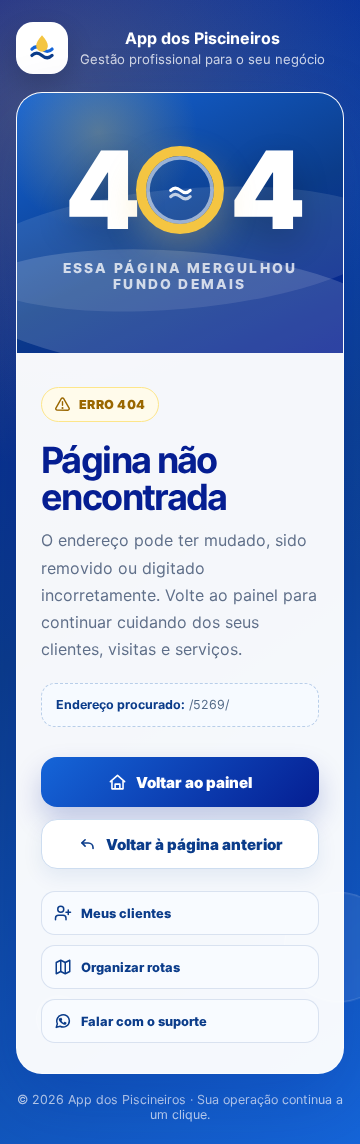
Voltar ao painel (194, 782)
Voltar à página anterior (194, 844)
